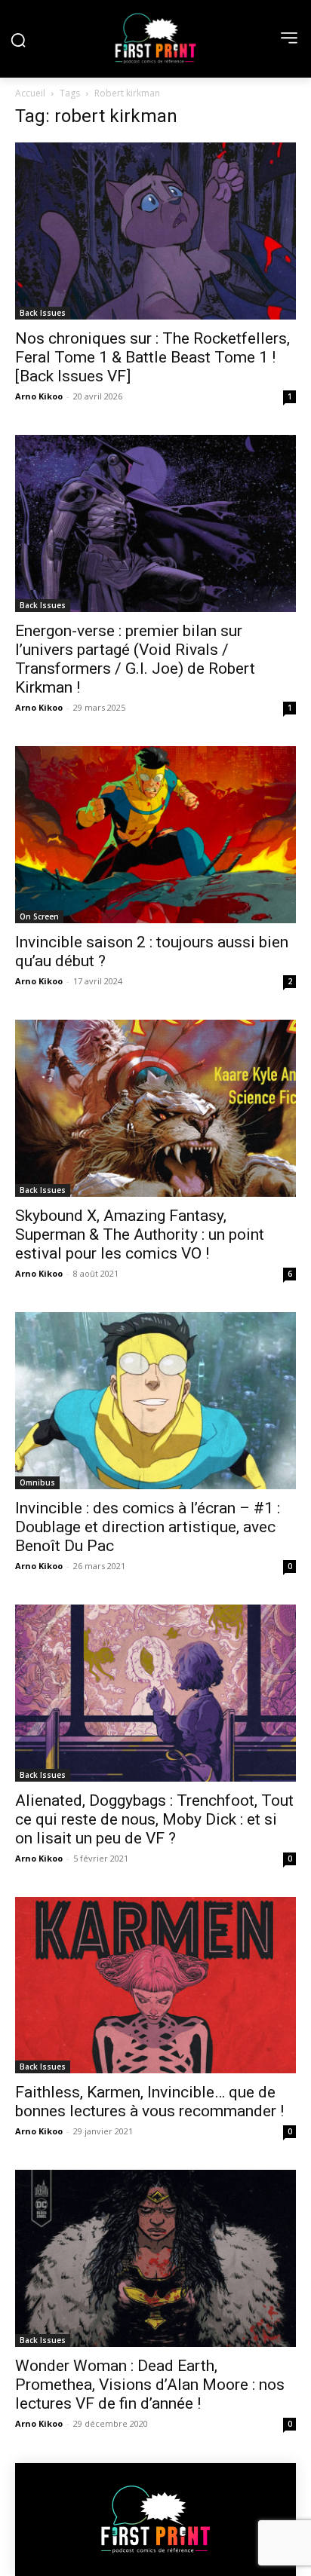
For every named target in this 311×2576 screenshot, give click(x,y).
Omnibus (37, 1482)
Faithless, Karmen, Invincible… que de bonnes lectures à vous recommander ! (149, 2102)
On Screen (39, 916)
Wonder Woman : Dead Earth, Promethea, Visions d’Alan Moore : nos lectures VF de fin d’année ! (150, 2385)
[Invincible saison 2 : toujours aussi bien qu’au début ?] (155, 835)
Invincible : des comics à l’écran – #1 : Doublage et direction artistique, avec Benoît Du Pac (148, 1527)
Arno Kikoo (39, 396)
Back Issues (43, 313)
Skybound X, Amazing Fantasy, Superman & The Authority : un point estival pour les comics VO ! (140, 1234)
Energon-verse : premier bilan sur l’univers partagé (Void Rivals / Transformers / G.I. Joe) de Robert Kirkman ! (135, 659)
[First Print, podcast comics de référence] (155, 38)
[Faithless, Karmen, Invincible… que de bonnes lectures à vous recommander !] (155, 1986)
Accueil (30, 93)
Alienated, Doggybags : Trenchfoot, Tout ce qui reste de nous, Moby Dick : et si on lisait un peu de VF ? (154, 1819)
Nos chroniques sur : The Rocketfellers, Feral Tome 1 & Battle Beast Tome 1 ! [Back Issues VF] (152, 357)
